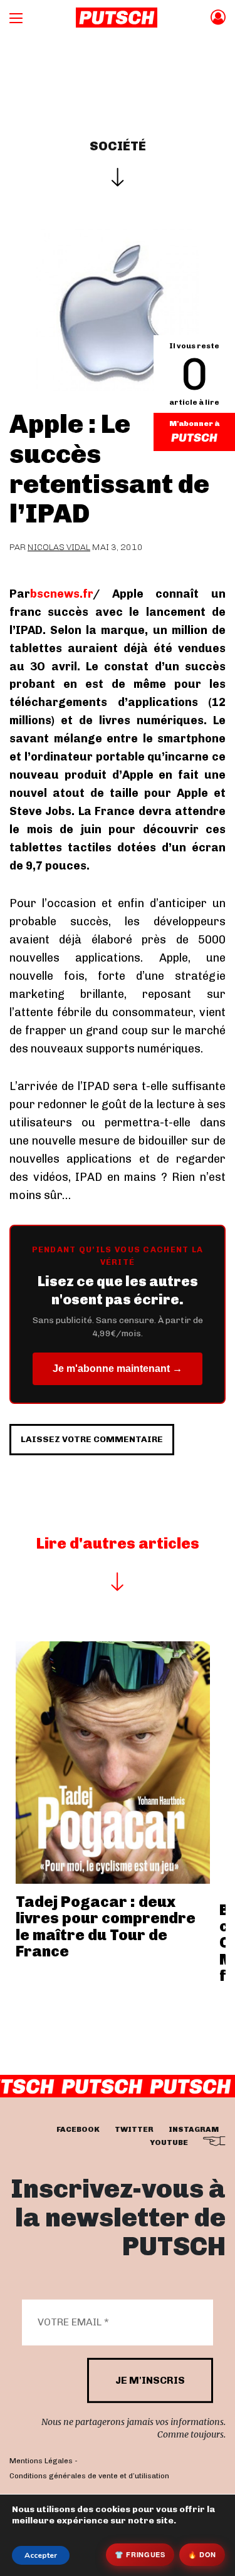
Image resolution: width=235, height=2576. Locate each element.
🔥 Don (202, 2554)
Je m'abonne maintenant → (118, 1368)
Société (118, 146)
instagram (194, 2129)
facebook (78, 2129)
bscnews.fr (61, 594)
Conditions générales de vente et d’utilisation (89, 2476)
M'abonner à (194, 423)
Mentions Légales (41, 2461)
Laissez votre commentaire (92, 1439)
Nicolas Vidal (59, 547)
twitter (134, 2129)
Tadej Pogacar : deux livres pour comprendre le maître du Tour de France (106, 1926)
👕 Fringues (140, 2554)
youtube (169, 2142)
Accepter (41, 2555)
